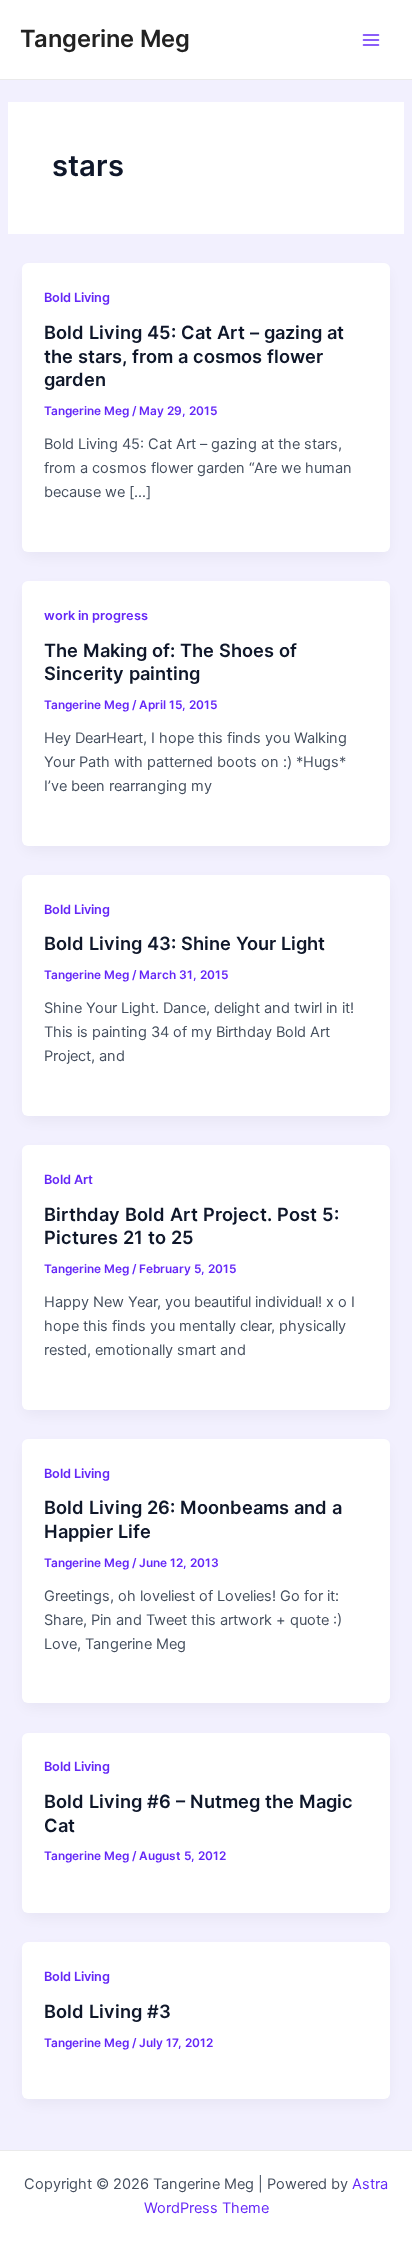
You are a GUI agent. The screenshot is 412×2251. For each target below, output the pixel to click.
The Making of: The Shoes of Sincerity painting (170, 662)
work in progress (96, 615)
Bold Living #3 (107, 2011)
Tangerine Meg (105, 38)
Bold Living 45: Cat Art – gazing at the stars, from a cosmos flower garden (194, 355)
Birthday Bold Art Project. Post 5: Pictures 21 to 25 (191, 1226)
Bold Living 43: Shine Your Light (184, 943)
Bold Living (77, 297)
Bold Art (68, 1179)
